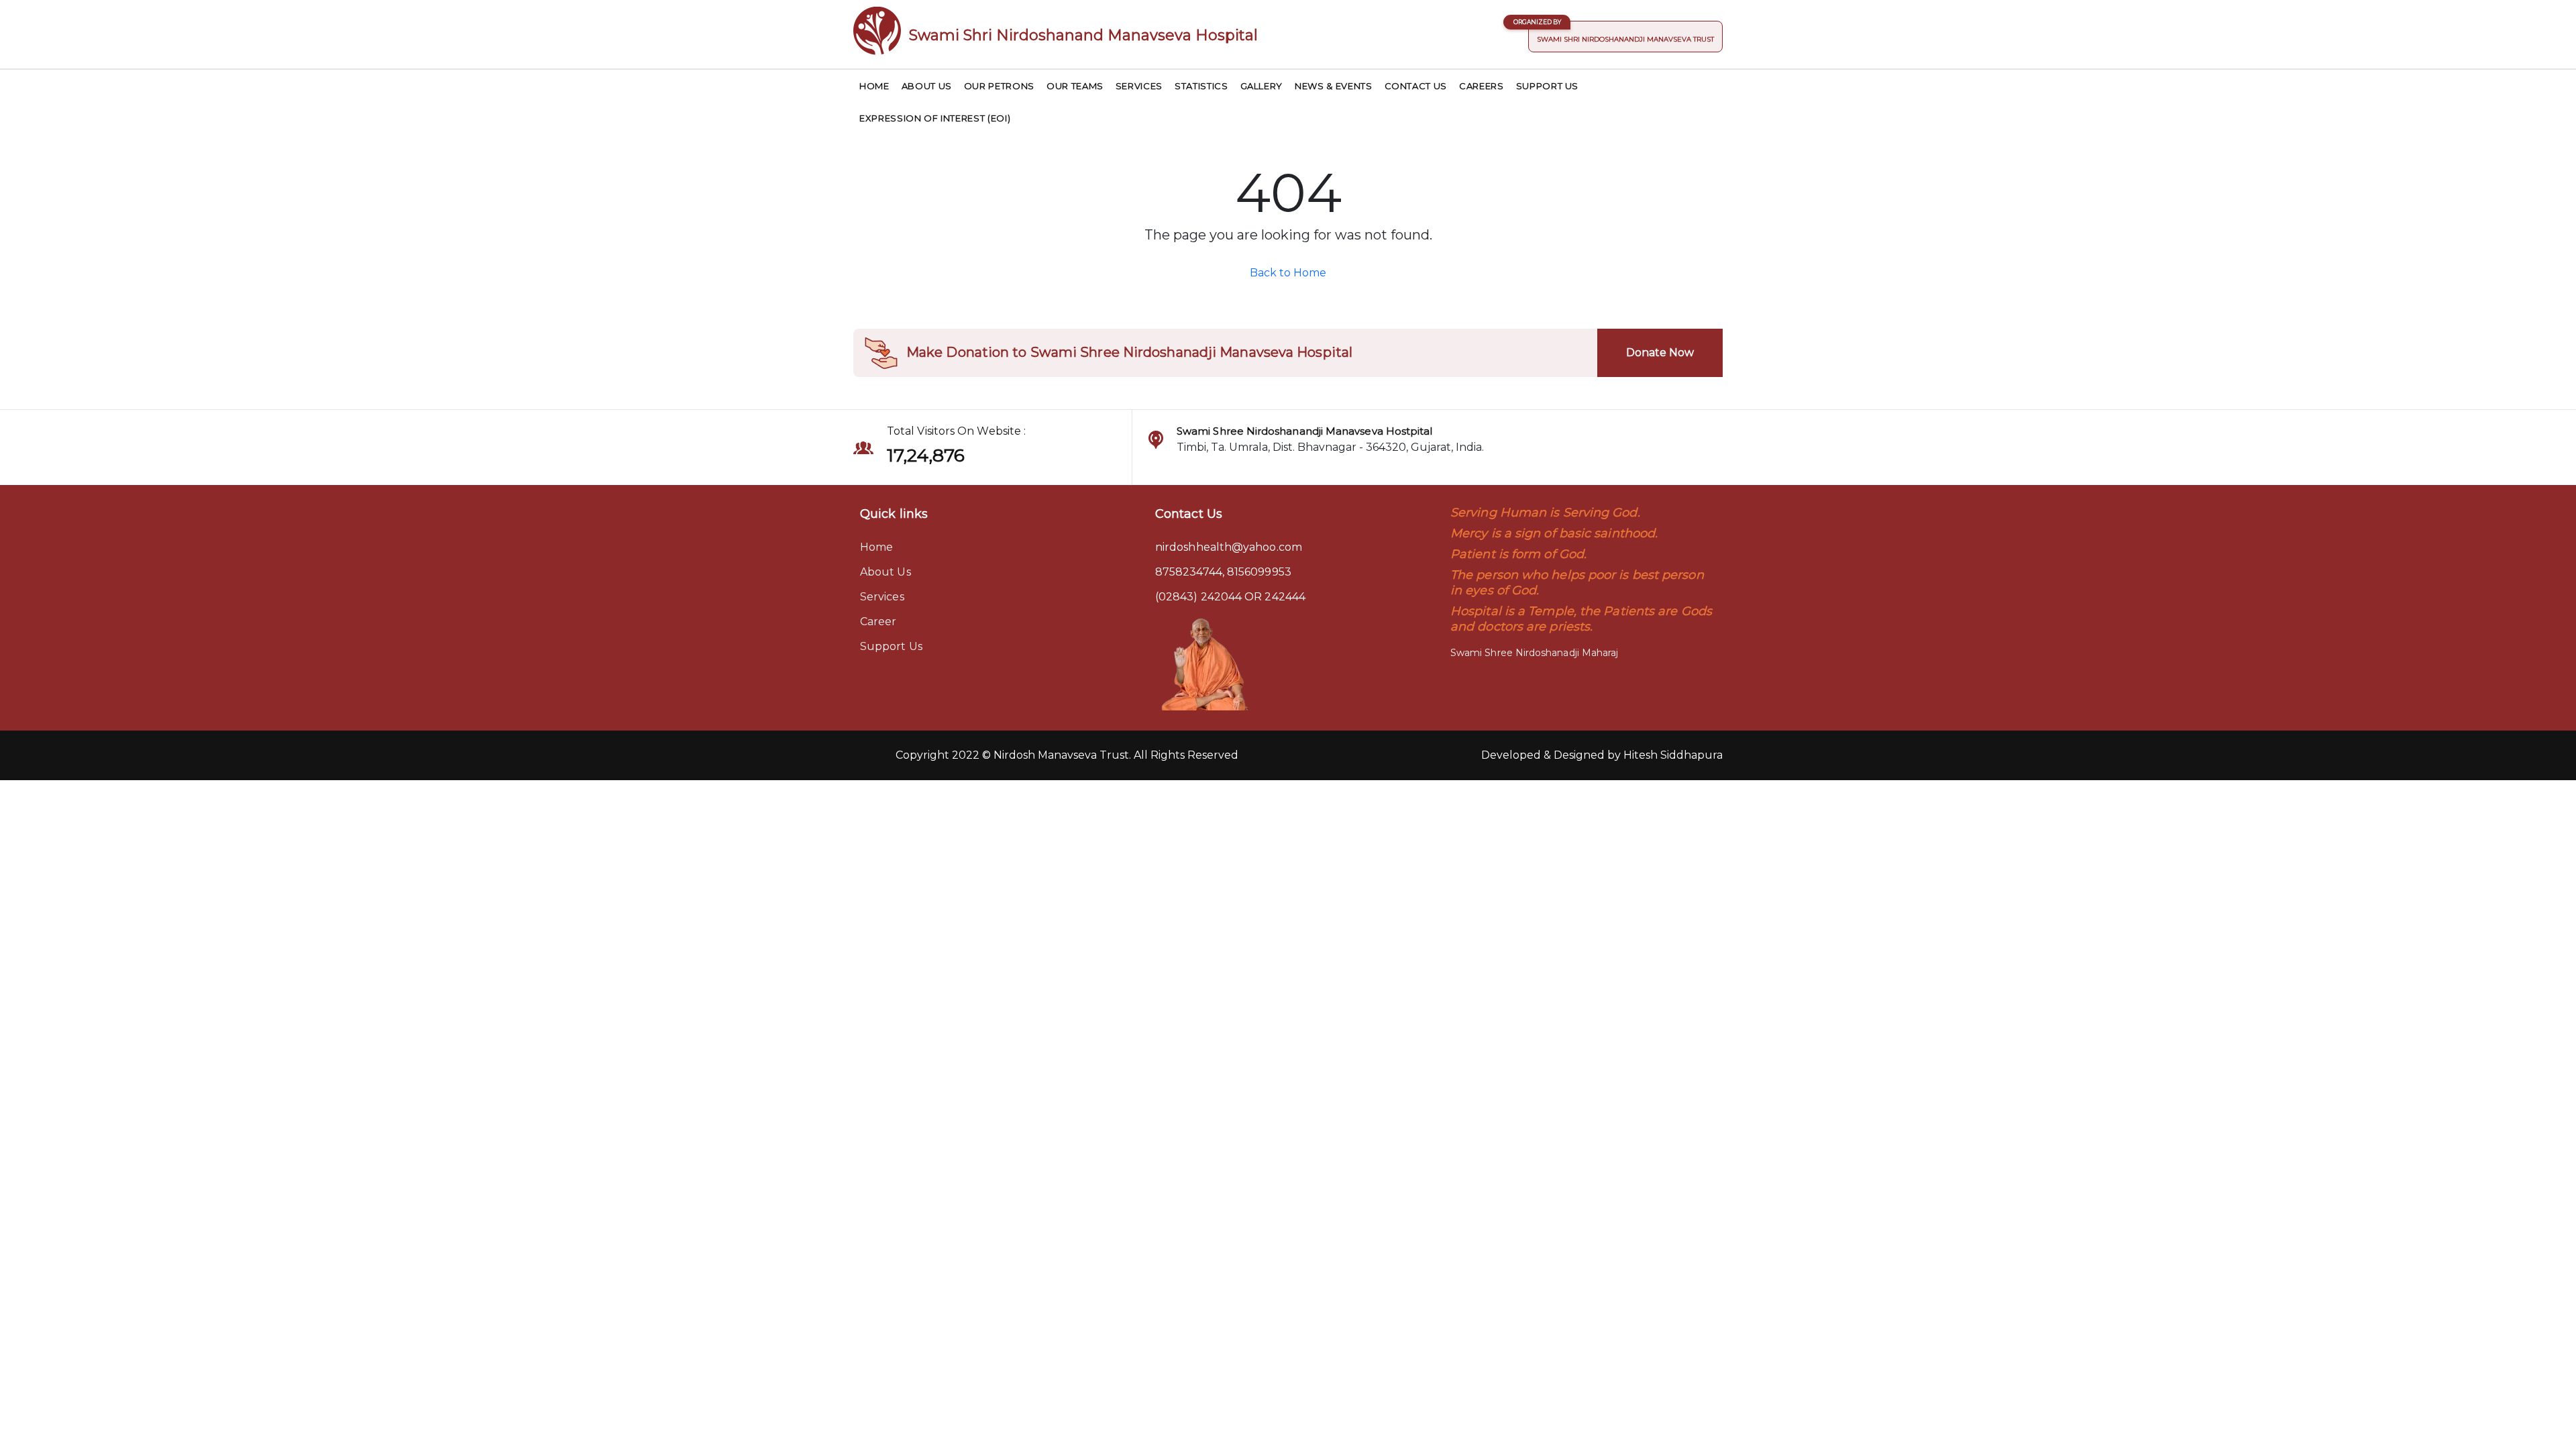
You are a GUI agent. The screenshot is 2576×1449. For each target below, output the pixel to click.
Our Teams (1075, 86)
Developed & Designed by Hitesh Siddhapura (1602, 755)
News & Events (1333, 86)
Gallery (1262, 86)
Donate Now (1660, 353)
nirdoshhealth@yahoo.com (1229, 547)
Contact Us (1416, 86)
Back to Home (1288, 273)
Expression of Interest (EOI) (935, 118)
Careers (1482, 86)
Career (878, 622)
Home (874, 86)
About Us (927, 86)
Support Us (1548, 86)
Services (1139, 86)
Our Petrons (999, 86)
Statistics (1201, 86)
